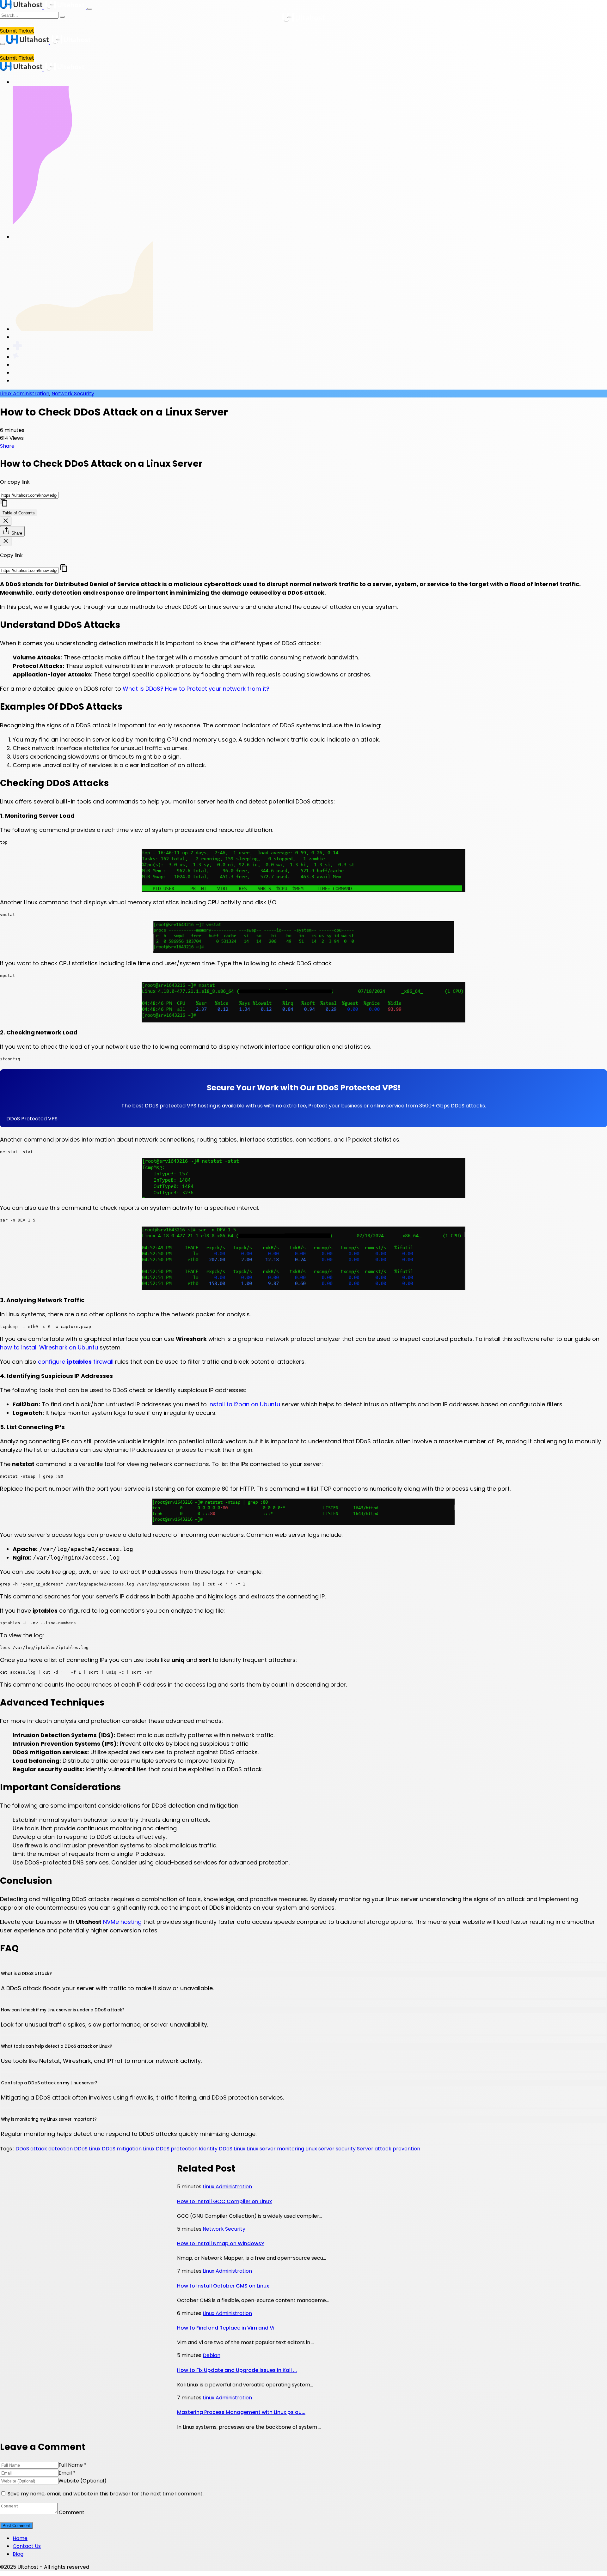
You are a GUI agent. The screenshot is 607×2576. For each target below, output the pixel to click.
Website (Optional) (83, 2481)
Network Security (73, 394)
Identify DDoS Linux (222, 2149)
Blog (18, 2554)
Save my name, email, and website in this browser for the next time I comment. (106, 2494)
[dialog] (303, 483)
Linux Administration (25, 394)
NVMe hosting (122, 1922)
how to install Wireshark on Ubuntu (49, 1347)
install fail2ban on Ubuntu (244, 1404)
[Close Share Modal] (6, 541)
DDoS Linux (87, 2149)
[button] (303, 1119)
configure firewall (76, 1362)
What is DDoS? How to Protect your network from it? (196, 689)
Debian (212, 2355)
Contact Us (27, 2546)
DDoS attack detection (44, 2149)
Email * (67, 2473)
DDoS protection (177, 2149)
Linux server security (331, 2149)
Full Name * (73, 2465)
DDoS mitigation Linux (128, 2149)
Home (20, 2538)
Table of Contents (19, 513)
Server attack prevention (389, 2149)
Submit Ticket (17, 31)
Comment (72, 2512)
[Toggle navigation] (90, 9)
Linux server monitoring (275, 2149)
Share (7, 446)
